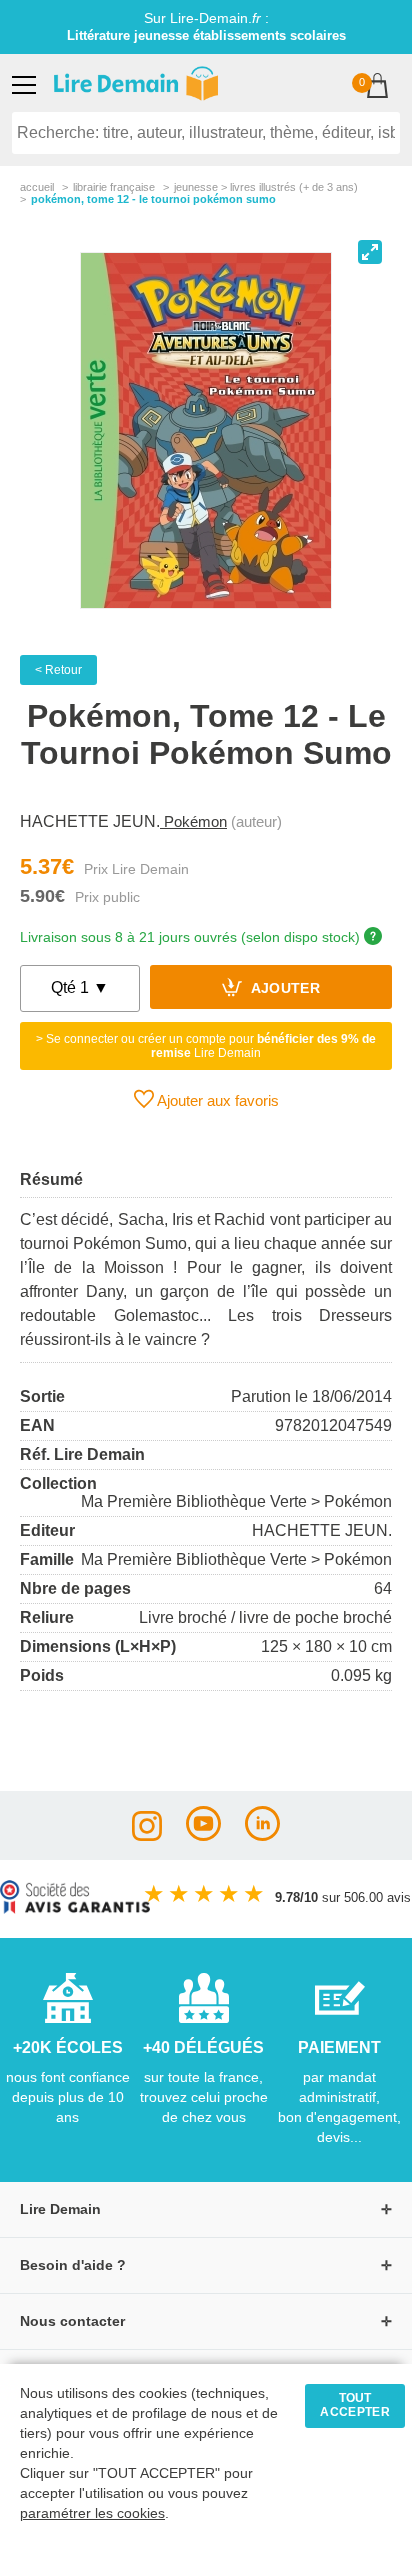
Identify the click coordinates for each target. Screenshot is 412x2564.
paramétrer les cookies (92, 2513)
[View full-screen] (370, 252)
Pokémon (193, 821)
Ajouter (283, 989)
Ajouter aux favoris (216, 1100)
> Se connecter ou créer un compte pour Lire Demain (206, 1046)
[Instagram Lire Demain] (147, 1835)
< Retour (58, 670)
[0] (377, 87)
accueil (37, 187)
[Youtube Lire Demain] (203, 1835)
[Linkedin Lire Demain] (262, 1835)
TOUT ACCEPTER (355, 2405)
